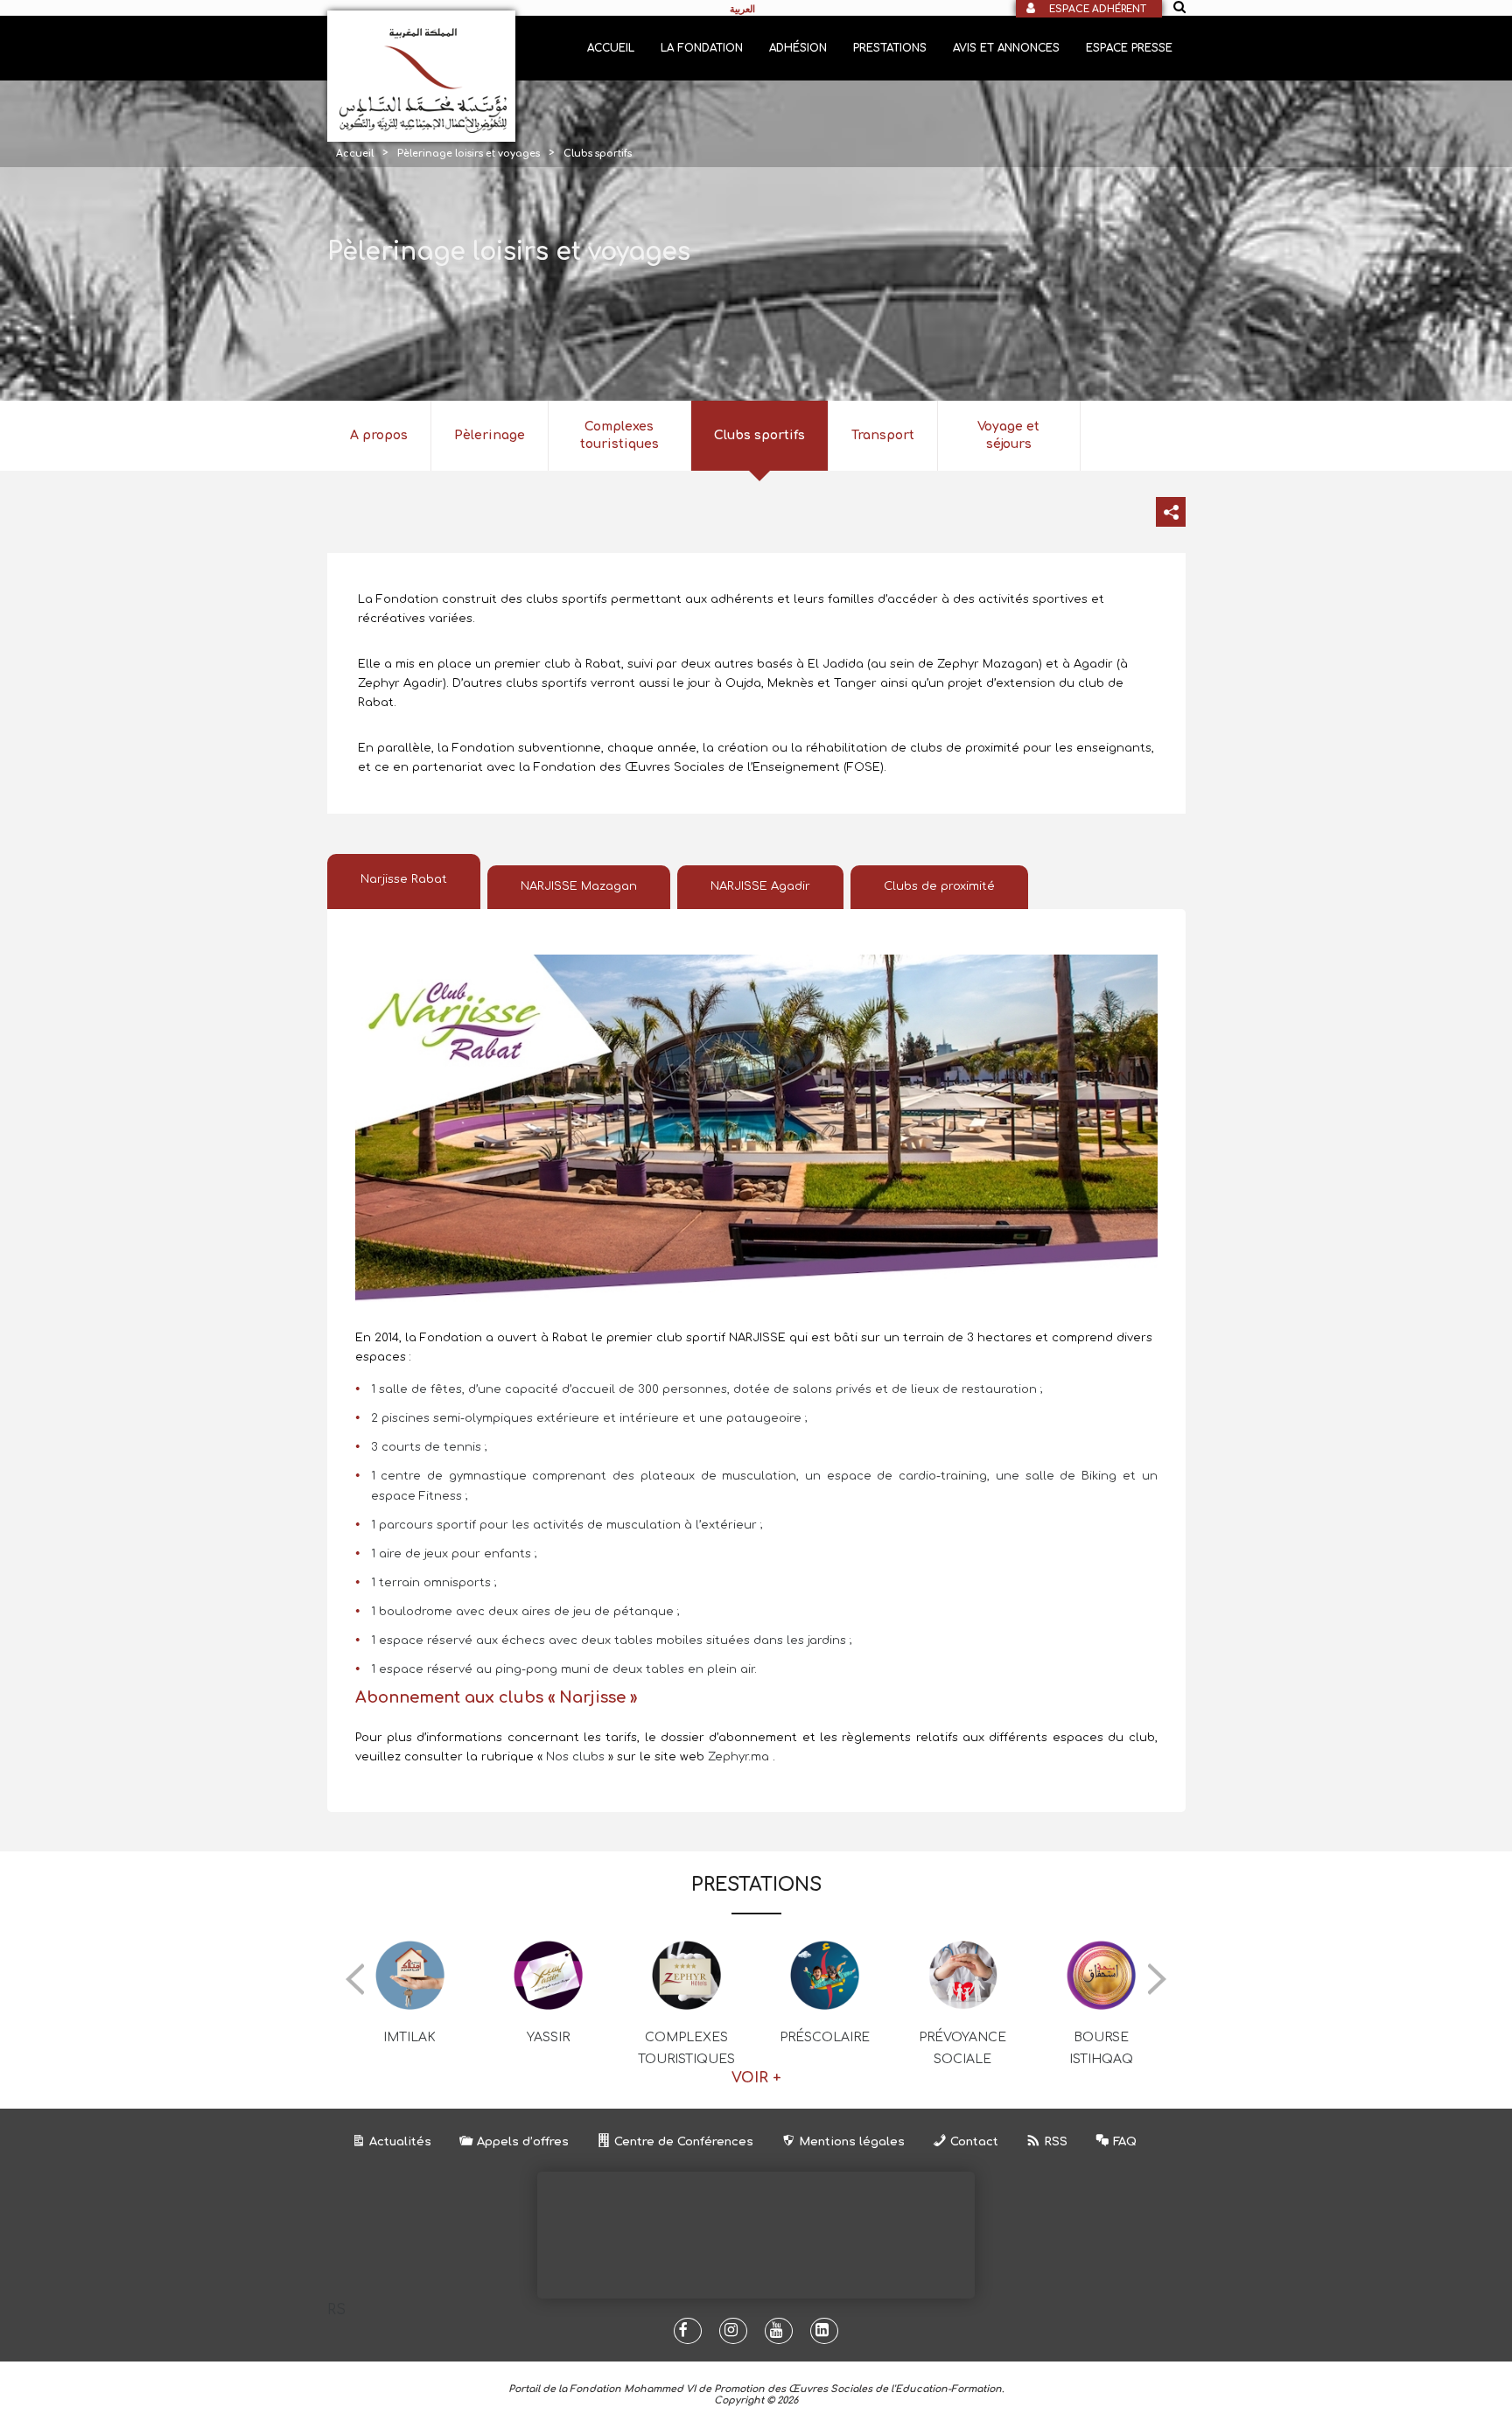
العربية (742, 9)
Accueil (611, 48)
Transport (883, 435)
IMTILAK (409, 2037)
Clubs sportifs (759, 435)
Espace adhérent (1098, 9)
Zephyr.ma (738, 1757)
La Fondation (702, 48)
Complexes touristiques (619, 435)
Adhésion (798, 48)
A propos (379, 435)
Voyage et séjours (1008, 435)
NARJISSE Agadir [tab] (760, 886)
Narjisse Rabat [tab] (404, 879)
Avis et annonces (1006, 48)
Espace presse (1129, 48)
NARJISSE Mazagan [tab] (579, 886)
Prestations (890, 48)
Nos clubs (577, 1757)
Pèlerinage (490, 435)
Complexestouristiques (686, 2048)
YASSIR (548, 2037)
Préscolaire (825, 2037)
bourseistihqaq (1101, 2048)
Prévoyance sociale (962, 2048)
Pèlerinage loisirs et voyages (469, 154)
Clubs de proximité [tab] (939, 886)
